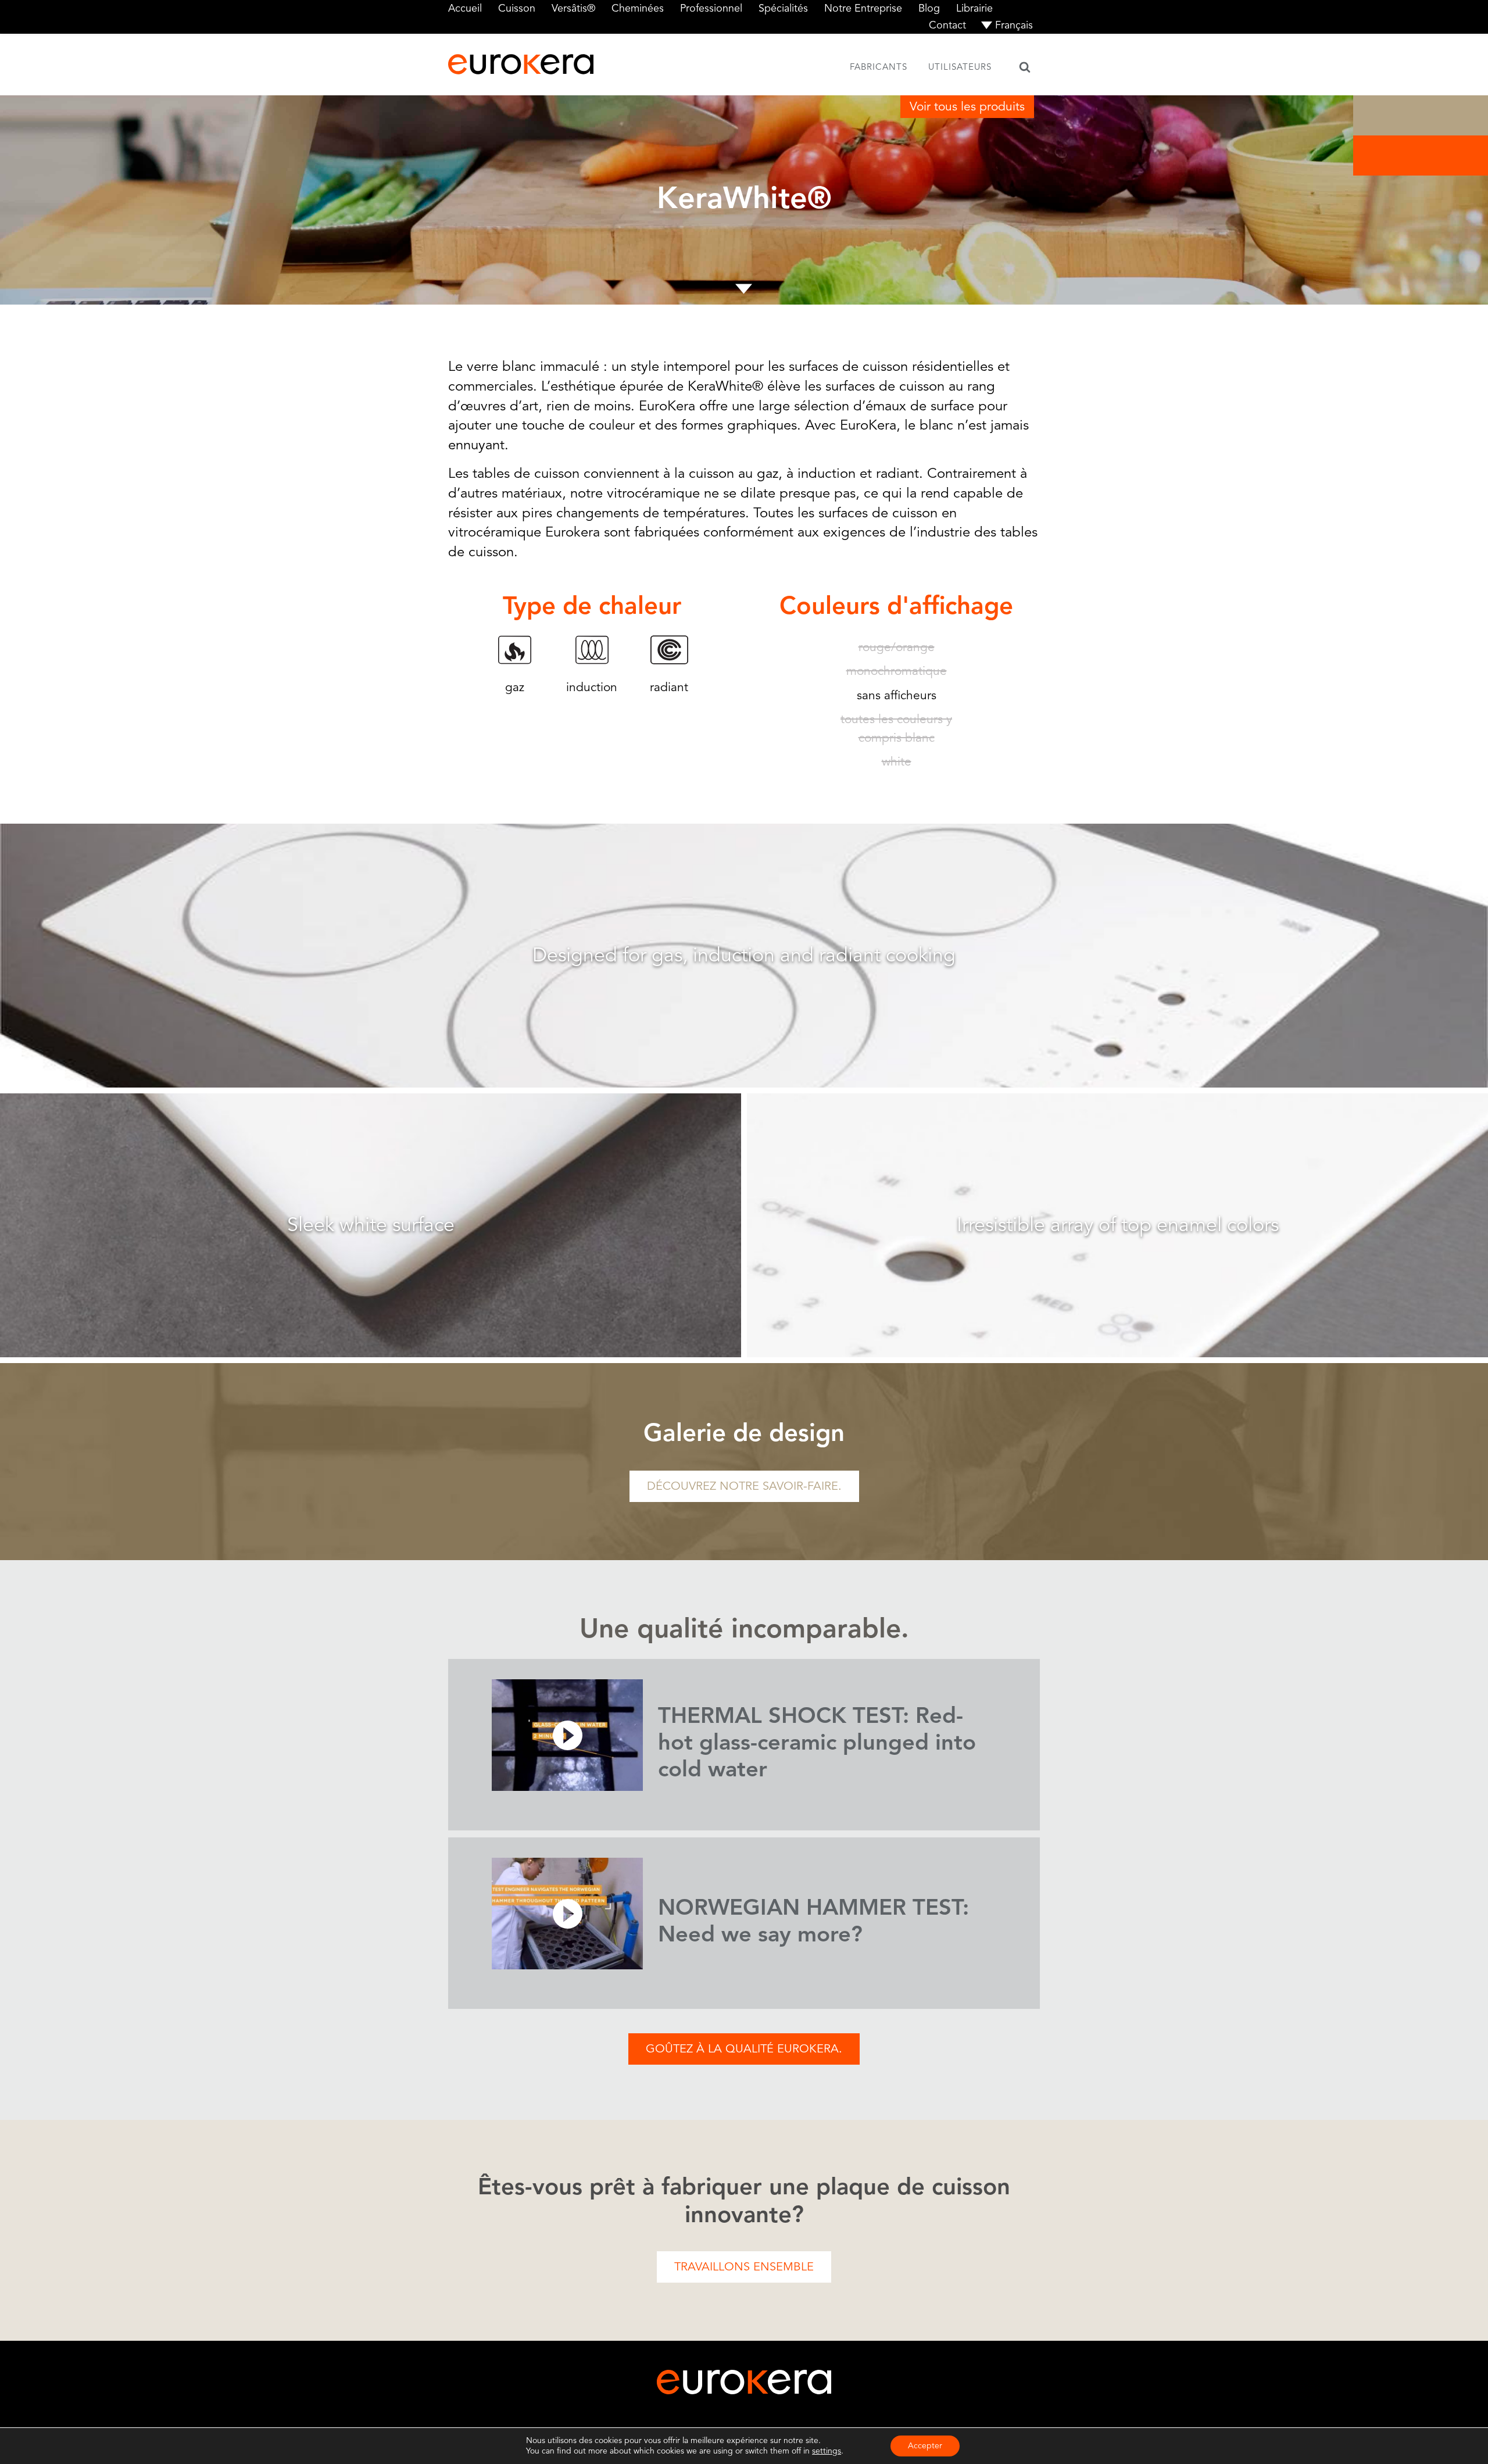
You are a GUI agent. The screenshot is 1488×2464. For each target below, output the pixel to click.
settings (827, 2451)
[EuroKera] (521, 64)
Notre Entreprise (863, 8)
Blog (929, 8)
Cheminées (638, 8)
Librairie (974, 8)
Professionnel (711, 8)
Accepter (925, 2446)
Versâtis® (573, 8)
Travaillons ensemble (744, 2267)
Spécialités (783, 8)
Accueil (465, 8)
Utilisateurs (960, 67)
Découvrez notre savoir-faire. (744, 1486)
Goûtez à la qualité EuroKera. (744, 2049)
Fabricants (879, 67)
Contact (947, 25)
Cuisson (517, 8)
